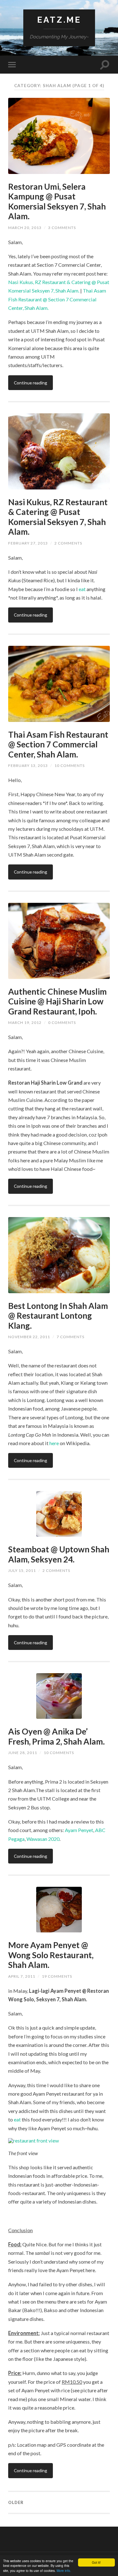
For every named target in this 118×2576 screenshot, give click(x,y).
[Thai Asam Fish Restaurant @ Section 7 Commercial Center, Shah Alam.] (59, 684)
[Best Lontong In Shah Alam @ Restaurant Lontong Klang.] (59, 1255)
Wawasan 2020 (43, 1839)
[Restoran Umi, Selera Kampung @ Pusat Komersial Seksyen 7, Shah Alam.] (59, 136)
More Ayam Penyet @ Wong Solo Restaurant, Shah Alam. (51, 1955)
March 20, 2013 (25, 228)
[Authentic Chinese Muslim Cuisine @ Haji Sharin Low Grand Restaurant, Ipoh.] (59, 941)
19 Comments (57, 1976)
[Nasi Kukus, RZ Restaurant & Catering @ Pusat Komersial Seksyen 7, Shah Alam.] (59, 451)
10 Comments (70, 766)
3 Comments (62, 228)
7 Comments (70, 1337)
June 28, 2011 (23, 1753)
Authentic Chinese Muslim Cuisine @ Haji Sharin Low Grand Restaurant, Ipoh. (57, 1001)
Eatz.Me (59, 20)
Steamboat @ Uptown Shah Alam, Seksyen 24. (59, 1554)
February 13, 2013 (28, 766)
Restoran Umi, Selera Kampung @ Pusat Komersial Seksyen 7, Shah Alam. (57, 201)
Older (16, 2502)
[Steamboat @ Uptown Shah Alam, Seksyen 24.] (59, 1514)
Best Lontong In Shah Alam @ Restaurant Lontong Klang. (58, 1316)
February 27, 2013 (28, 543)
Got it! (96, 2562)
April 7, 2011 (22, 1976)
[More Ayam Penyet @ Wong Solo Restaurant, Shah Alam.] (59, 1910)
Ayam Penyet (79, 1830)
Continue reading (31, 383)
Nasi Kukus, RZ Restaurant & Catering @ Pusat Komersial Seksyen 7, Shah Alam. (58, 517)
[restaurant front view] (59, 2141)
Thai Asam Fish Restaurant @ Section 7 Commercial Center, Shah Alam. (57, 299)
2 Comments (68, 543)
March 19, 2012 (25, 1023)
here (54, 1443)
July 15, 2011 (22, 1570)
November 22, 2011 (29, 1337)
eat (82, 589)
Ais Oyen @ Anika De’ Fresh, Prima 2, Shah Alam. (56, 1736)
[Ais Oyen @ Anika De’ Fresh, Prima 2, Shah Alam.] (59, 1696)
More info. (64, 2570)
